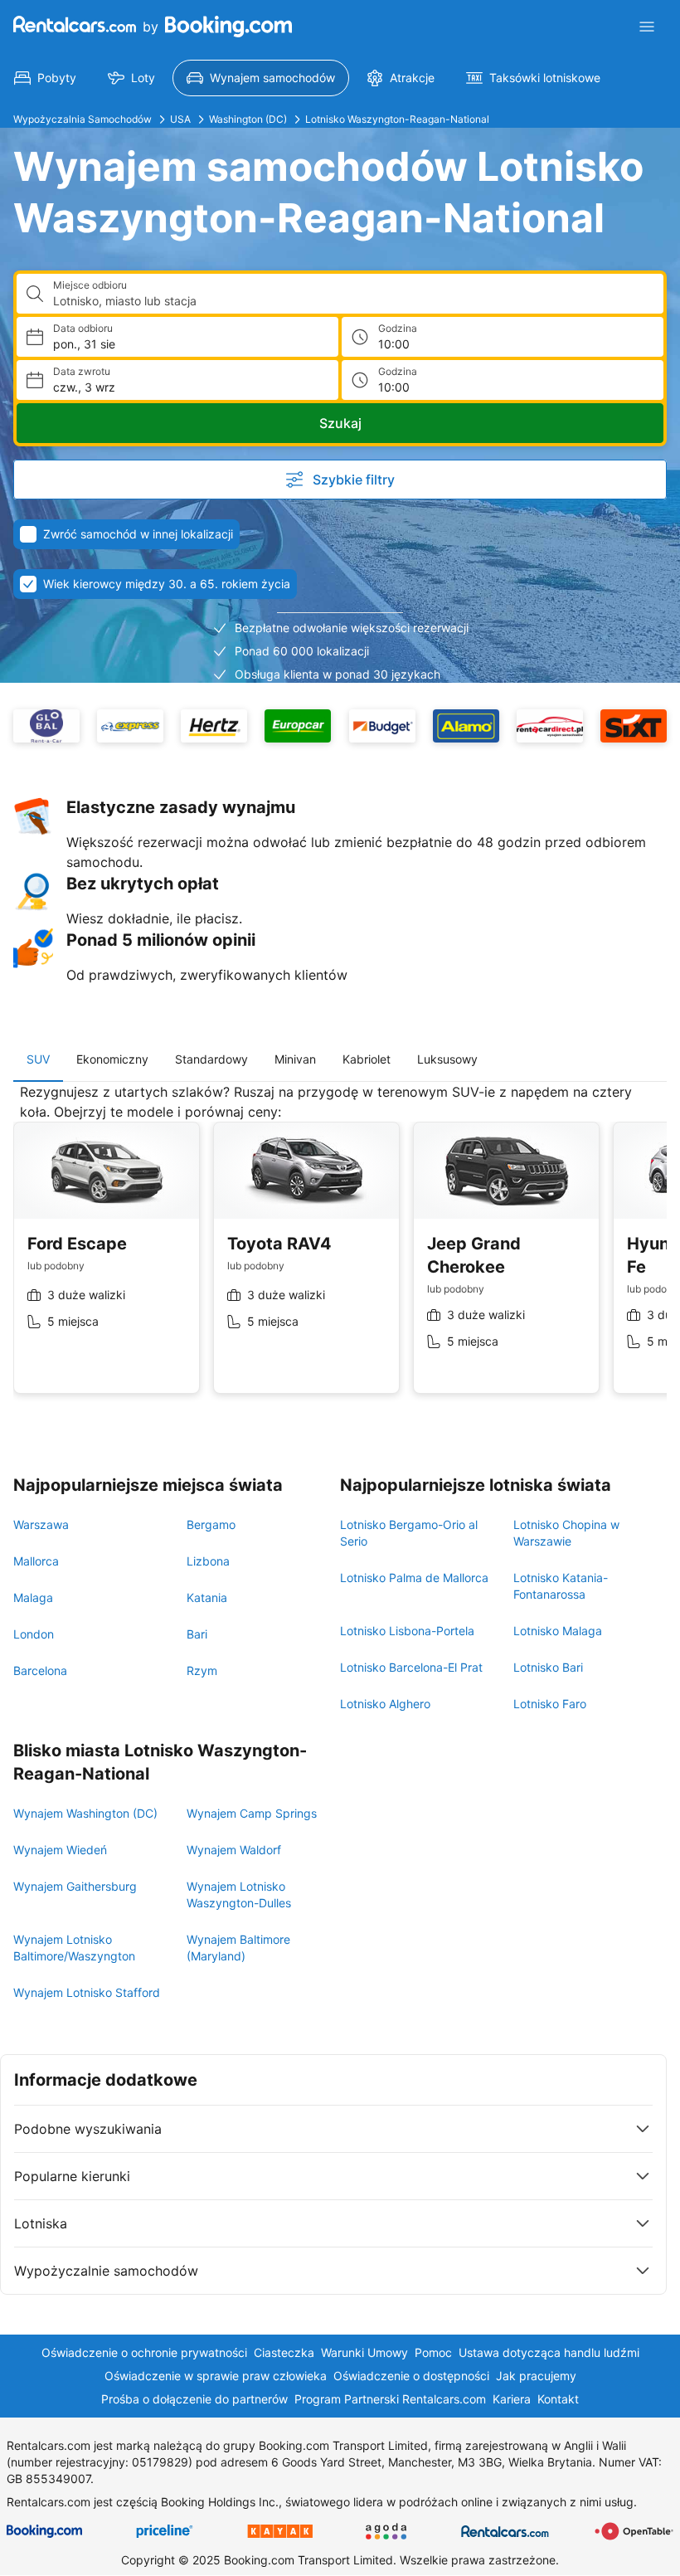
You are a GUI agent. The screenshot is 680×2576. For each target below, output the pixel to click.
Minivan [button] (295, 1059)
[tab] (38, 1059)
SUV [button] (38, 1059)
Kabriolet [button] (367, 1059)
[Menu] (647, 27)
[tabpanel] (340, 1251)
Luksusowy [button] (447, 1059)
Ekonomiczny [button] (112, 1059)
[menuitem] (45, 78)
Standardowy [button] (211, 1059)
